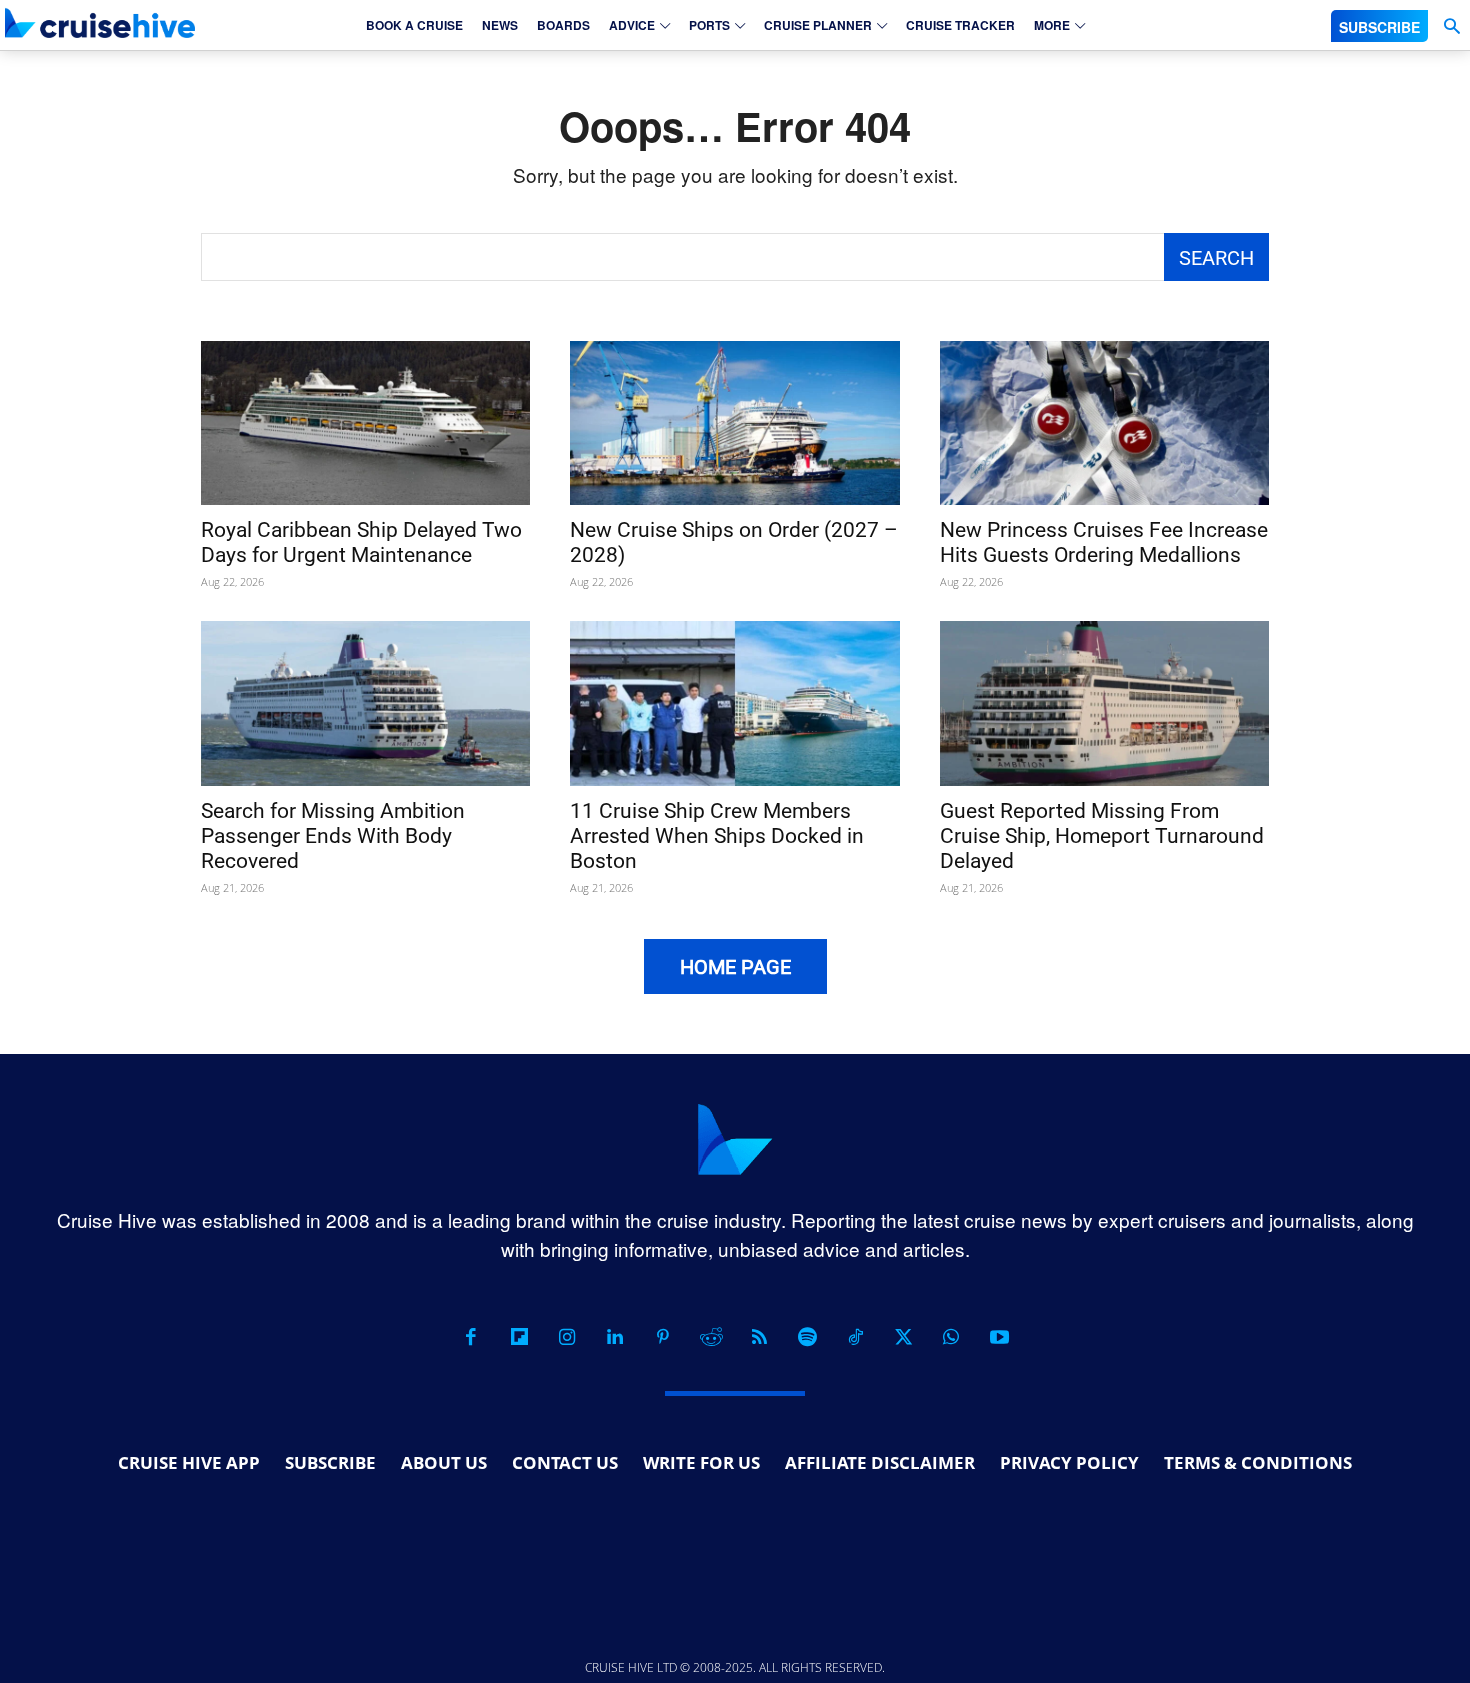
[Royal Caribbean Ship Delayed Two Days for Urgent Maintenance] (365, 423)
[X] (903, 1337)
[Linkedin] (615, 1337)
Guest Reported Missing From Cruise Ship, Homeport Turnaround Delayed (1102, 836)
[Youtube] (999, 1337)
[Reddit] (711, 1337)
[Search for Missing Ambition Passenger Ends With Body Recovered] (365, 703)
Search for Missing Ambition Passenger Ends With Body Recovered (333, 836)
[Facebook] (471, 1337)
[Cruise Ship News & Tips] (100, 22)
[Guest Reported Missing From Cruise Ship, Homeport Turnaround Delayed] (1104, 703)
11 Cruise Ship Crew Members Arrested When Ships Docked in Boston (717, 836)
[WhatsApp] (951, 1337)
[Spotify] (807, 1337)
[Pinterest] (663, 1337)
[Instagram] (567, 1337)
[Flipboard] (519, 1337)
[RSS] (759, 1337)
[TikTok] (855, 1337)
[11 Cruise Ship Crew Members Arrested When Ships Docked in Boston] (734, 703)
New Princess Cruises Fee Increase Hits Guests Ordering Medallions (1104, 542)
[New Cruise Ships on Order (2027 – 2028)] (734, 423)
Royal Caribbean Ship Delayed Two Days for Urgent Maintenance (361, 542)
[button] (1451, 26)
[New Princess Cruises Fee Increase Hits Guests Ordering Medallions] (1104, 423)
